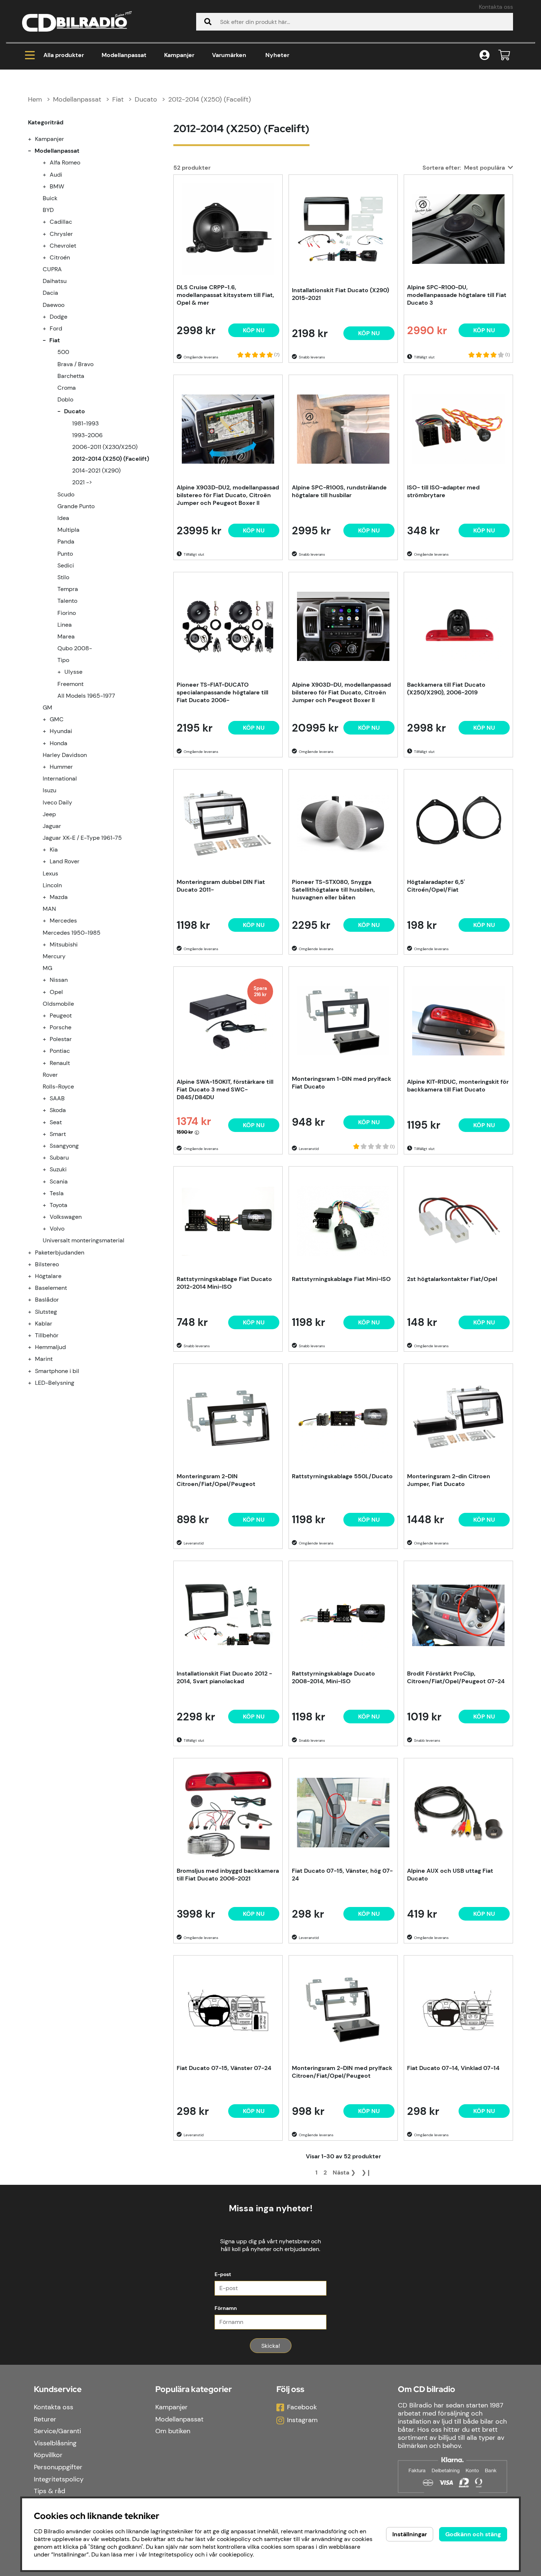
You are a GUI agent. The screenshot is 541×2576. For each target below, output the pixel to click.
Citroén (60, 257)
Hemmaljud (50, 1347)
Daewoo (54, 305)
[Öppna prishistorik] (197, 1132)
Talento (67, 601)
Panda (66, 542)
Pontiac (60, 1051)
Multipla (68, 530)
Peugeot (61, 1015)
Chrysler (61, 234)
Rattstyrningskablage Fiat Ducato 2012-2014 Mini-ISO (224, 1283)
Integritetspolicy (59, 2479)
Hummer (61, 767)
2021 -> (82, 482)
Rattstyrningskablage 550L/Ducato (342, 1476)
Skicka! (271, 2346)
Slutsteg (46, 1312)
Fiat (118, 99)
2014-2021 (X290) (96, 470)
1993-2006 (87, 435)
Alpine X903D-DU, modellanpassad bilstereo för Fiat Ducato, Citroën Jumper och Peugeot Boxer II (341, 692)
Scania (59, 1181)
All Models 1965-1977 (86, 696)
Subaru (59, 1158)
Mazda (59, 897)
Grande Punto (76, 506)
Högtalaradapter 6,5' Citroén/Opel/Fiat (436, 886)
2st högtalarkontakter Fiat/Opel (452, 1279)
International (60, 779)
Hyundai (61, 731)
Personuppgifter (58, 2467)
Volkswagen (66, 1217)
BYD (48, 210)
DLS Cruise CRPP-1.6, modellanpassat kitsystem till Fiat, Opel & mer (225, 295)
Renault (60, 1063)
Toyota (59, 1205)
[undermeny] (49, 162)
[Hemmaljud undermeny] (34, 1347)
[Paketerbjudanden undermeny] (34, 1252)
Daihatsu (55, 281)
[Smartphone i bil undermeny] (34, 1371)
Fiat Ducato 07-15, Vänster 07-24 (224, 2068)
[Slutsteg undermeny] (34, 1312)
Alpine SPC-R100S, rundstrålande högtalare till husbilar (339, 491)
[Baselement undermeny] (34, 1288)
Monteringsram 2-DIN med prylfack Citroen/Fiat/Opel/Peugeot (342, 2072)
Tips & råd (49, 2491)
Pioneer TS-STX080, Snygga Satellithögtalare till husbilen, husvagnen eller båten (333, 890)
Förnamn (226, 2308)
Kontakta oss (496, 7)
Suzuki (58, 1169)
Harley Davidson (65, 755)
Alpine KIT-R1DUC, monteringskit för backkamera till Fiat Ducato (458, 1086)
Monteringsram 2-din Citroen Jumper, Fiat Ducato (449, 1480)
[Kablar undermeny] (34, 1324)
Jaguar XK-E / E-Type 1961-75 (82, 838)
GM (47, 707)
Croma (67, 388)
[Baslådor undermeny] (34, 1300)
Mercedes (63, 921)
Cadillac (61, 222)
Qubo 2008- (75, 648)
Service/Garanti (57, 2431)
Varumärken (229, 55)
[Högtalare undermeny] (34, 1276)
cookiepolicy (236, 2554)
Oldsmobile (58, 1004)
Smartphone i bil (57, 1371)
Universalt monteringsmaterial (84, 1240)
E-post (223, 2274)
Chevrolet (63, 246)
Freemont (70, 684)
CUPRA (52, 269)
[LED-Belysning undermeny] (34, 1383)
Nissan (59, 980)
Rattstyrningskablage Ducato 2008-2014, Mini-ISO (333, 1677)
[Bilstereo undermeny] (34, 1264)
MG (47, 968)
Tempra (68, 589)
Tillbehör (47, 1335)
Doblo (65, 399)
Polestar (61, 1039)
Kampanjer (179, 55)
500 (63, 352)
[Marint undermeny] (34, 1359)
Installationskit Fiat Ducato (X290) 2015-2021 (340, 294)
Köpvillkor (48, 2455)
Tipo (63, 660)
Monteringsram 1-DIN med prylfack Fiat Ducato (342, 1083)
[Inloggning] (485, 55)
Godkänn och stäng (473, 2534)
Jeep (49, 814)
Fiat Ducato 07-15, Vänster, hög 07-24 (342, 1875)
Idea (63, 518)
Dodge (59, 317)
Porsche (61, 1027)
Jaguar (52, 826)
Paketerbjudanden (60, 1252)
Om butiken (173, 2431)
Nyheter (277, 55)
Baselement (51, 1288)
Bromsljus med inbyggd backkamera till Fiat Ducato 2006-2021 (228, 1875)
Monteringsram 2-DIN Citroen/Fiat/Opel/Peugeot (216, 1480)
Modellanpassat (124, 55)
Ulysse (73, 672)
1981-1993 (85, 423)
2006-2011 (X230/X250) (105, 447)
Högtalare (48, 1276)
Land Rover (65, 861)
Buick (50, 198)
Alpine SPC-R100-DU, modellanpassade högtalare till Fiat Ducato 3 (457, 295)
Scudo (66, 494)
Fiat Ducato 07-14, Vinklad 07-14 (453, 2068)
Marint (44, 1359)
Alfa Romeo (65, 162)
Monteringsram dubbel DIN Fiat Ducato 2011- (221, 886)
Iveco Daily (57, 802)
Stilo (63, 577)
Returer (45, 2419)
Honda (59, 743)
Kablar (44, 1324)
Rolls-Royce (58, 1087)
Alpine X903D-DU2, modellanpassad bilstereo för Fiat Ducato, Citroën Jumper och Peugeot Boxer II (228, 495)
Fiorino (67, 613)
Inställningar (410, 2534)
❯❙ (366, 2172)
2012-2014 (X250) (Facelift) (210, 99)
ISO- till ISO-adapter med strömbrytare (443, 491)
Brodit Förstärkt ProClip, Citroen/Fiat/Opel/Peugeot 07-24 (456, 1677)
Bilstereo (47, 1264)
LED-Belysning (55, 1383)
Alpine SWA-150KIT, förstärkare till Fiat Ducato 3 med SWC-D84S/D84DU (225, 1089)
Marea (66, 636)
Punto (65, 554)
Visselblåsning (55, 2443)
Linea (65, 625)
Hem (35, 99)
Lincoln (52, 885)
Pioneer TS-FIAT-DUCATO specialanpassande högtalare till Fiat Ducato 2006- (222, 692)
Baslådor (47, 1300)
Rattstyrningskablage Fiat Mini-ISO (341, 1279)
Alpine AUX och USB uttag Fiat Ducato (450, 1875)
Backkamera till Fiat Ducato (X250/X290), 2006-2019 (446, 689)
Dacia (50, 293)
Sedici (66, 565)
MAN (49, 909)
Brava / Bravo (75, 364)
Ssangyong (64, 1146)
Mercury (54, 956)
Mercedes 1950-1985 (72, 933)
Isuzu (49, 790)
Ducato (146, 99)
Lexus (50, 873)
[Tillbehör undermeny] (34, 1335)
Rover (50, 1075)
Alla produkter (64, 55)
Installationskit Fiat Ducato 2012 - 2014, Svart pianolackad (224, 1677)
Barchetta (71, 376)
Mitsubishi (64, 944)
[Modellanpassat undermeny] (34, 151)
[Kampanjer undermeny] (34, 139)
